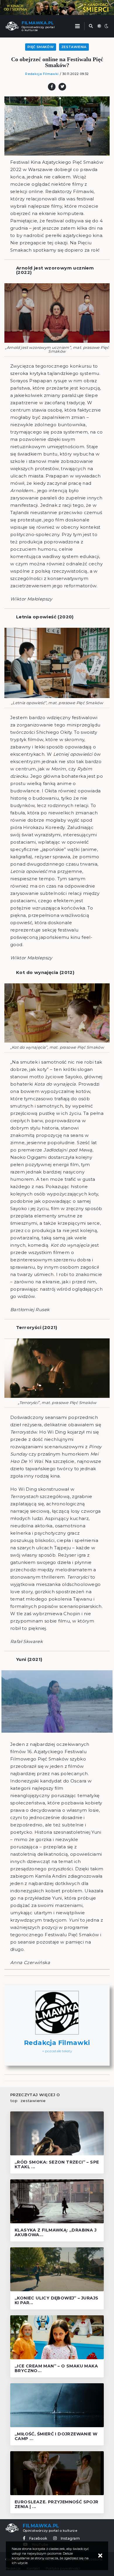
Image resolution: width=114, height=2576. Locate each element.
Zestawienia (74, 47)
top (14, 2101)
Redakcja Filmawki (42, 74)
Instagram (70, 2539)
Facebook (38, 2539)
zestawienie (33, 2101)
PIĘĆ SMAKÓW (41, 47)
